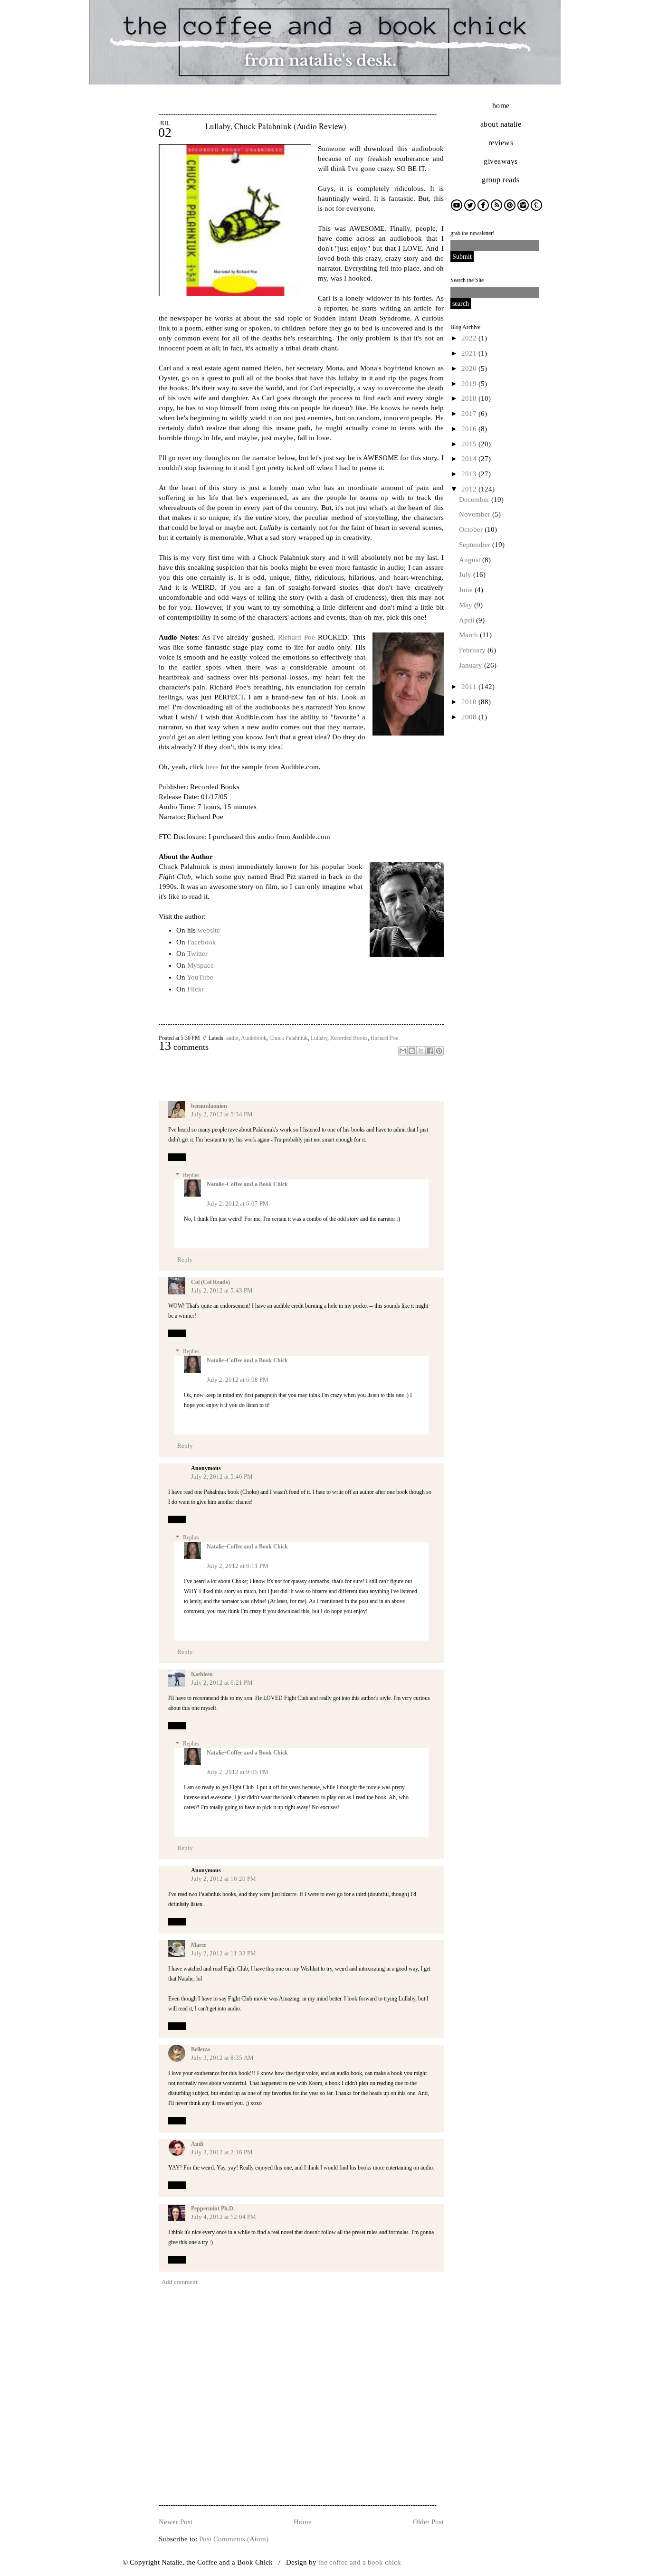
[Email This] (403, 1051)
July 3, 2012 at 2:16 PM (222, 2152)
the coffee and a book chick (360, 2562)
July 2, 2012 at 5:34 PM (222, 1114)
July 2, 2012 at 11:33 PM (224, 1953)
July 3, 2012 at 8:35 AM (222, 2058)
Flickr (196, 989)
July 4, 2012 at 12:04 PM (224, 2217)
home (501, 106)
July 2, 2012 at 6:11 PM (238, 1566)
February (473, 650)
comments (184, 1047)
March (469, 635)
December (475, 500)
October (472, 529)
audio (232, 1038)
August (471, 560)
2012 (470, 489)
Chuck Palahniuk (289, 1038)
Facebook (202, 942)
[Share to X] (421, 1051)
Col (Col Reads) (210, 1282)
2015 (470, 444)
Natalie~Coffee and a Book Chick (247, 1184)
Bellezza (200, 2049)
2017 (470, 414)
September (476, 545)
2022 (470, 338)
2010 (470, 702)
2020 (470, 368)
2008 (470, 717)
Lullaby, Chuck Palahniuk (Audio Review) (276, 126)
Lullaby (319, 1038)
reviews (501, 143)
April (468, 620)
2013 (470, 474)
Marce (199, 1945)
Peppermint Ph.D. (213, 2208)
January (472, 665)
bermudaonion (209, 1106)
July (466, 575)
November (476, 514)
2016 (470, 429)
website (209, 930)
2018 (470, 398)
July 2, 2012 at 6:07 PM (238, 1203)
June (467, 590)
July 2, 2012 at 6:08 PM (238, 1380)
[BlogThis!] (412, 1051)
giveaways (501, 161)
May (467, 605)
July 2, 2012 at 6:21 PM (222, 1683)
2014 (470, 459)
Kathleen (202, 1674)
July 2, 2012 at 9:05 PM (238, 1772)
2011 (470, 687)
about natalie (501, 124)
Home (303, 2522)
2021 (470, 353)
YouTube (200, 977)
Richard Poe (296, 637)
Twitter (197, 953)
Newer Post (176, 2522)
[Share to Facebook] (430, 1051)
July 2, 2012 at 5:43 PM (222, 1290)
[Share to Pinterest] (439, 1051)
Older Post (428, 2522)
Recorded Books (349, 1038)
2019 (470, 384)
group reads (501, 180)
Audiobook (254, 1038)
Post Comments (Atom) (234, 2539)
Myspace (200, 965)
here (212, 767)
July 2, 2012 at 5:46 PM (222, 1477)
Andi (197, 2144)
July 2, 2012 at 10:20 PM (224, 1879)
